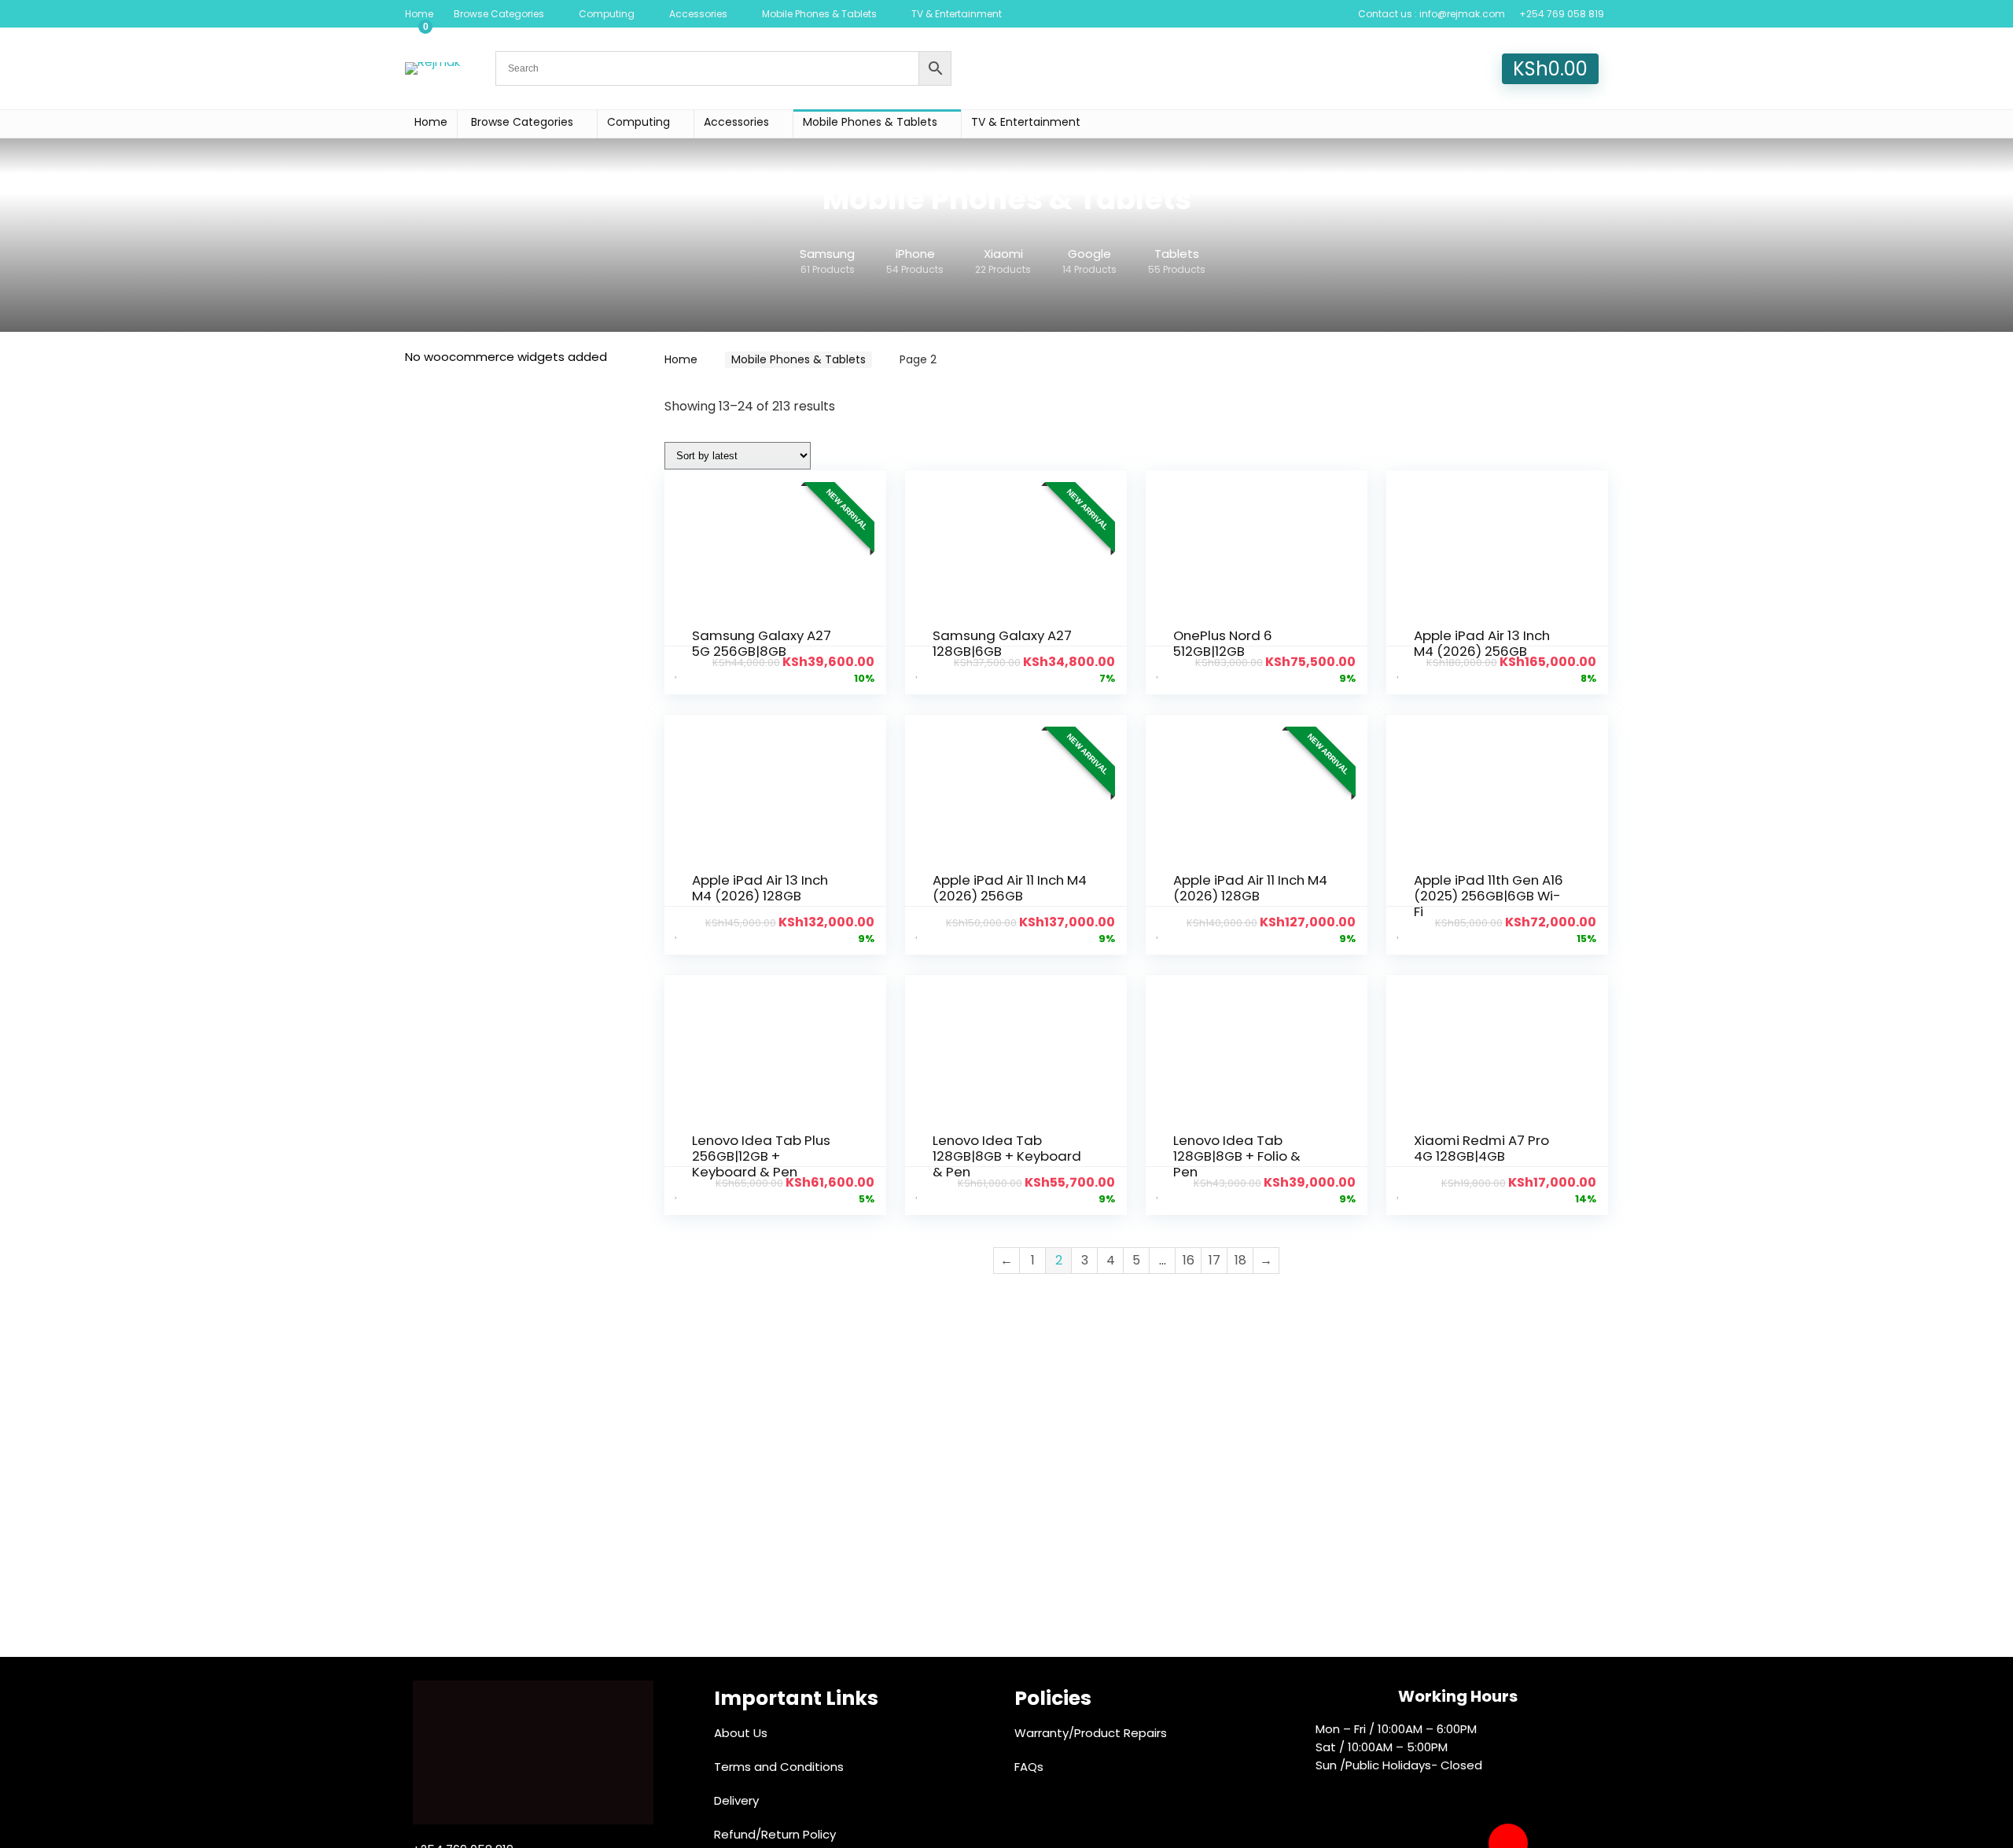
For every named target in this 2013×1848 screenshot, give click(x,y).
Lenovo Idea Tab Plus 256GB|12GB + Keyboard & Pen (761, 1156)
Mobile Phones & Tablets (819, 14)
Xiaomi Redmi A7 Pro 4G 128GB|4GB (1481, 1148)
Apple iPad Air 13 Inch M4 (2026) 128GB (760, 888)
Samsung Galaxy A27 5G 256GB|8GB (762, 643)
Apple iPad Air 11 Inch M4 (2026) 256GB (1010, 888)
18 (1240, 1260)
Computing (607, 14)
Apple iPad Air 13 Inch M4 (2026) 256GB (1482, 643)
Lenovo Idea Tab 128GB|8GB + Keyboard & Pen (1007, 1156)
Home (419, 14)
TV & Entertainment (957, 14)
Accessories (698, 14)
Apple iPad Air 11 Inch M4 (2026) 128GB (1250, 888)
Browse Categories (499, 14)
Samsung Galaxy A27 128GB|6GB (1002, 643)
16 (1189, 1260)
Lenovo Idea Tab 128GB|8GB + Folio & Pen (1237, 1156)
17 (1214, 1260)
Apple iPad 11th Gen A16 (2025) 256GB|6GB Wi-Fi (1489, 896)
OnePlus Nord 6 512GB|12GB (1223, 643)
